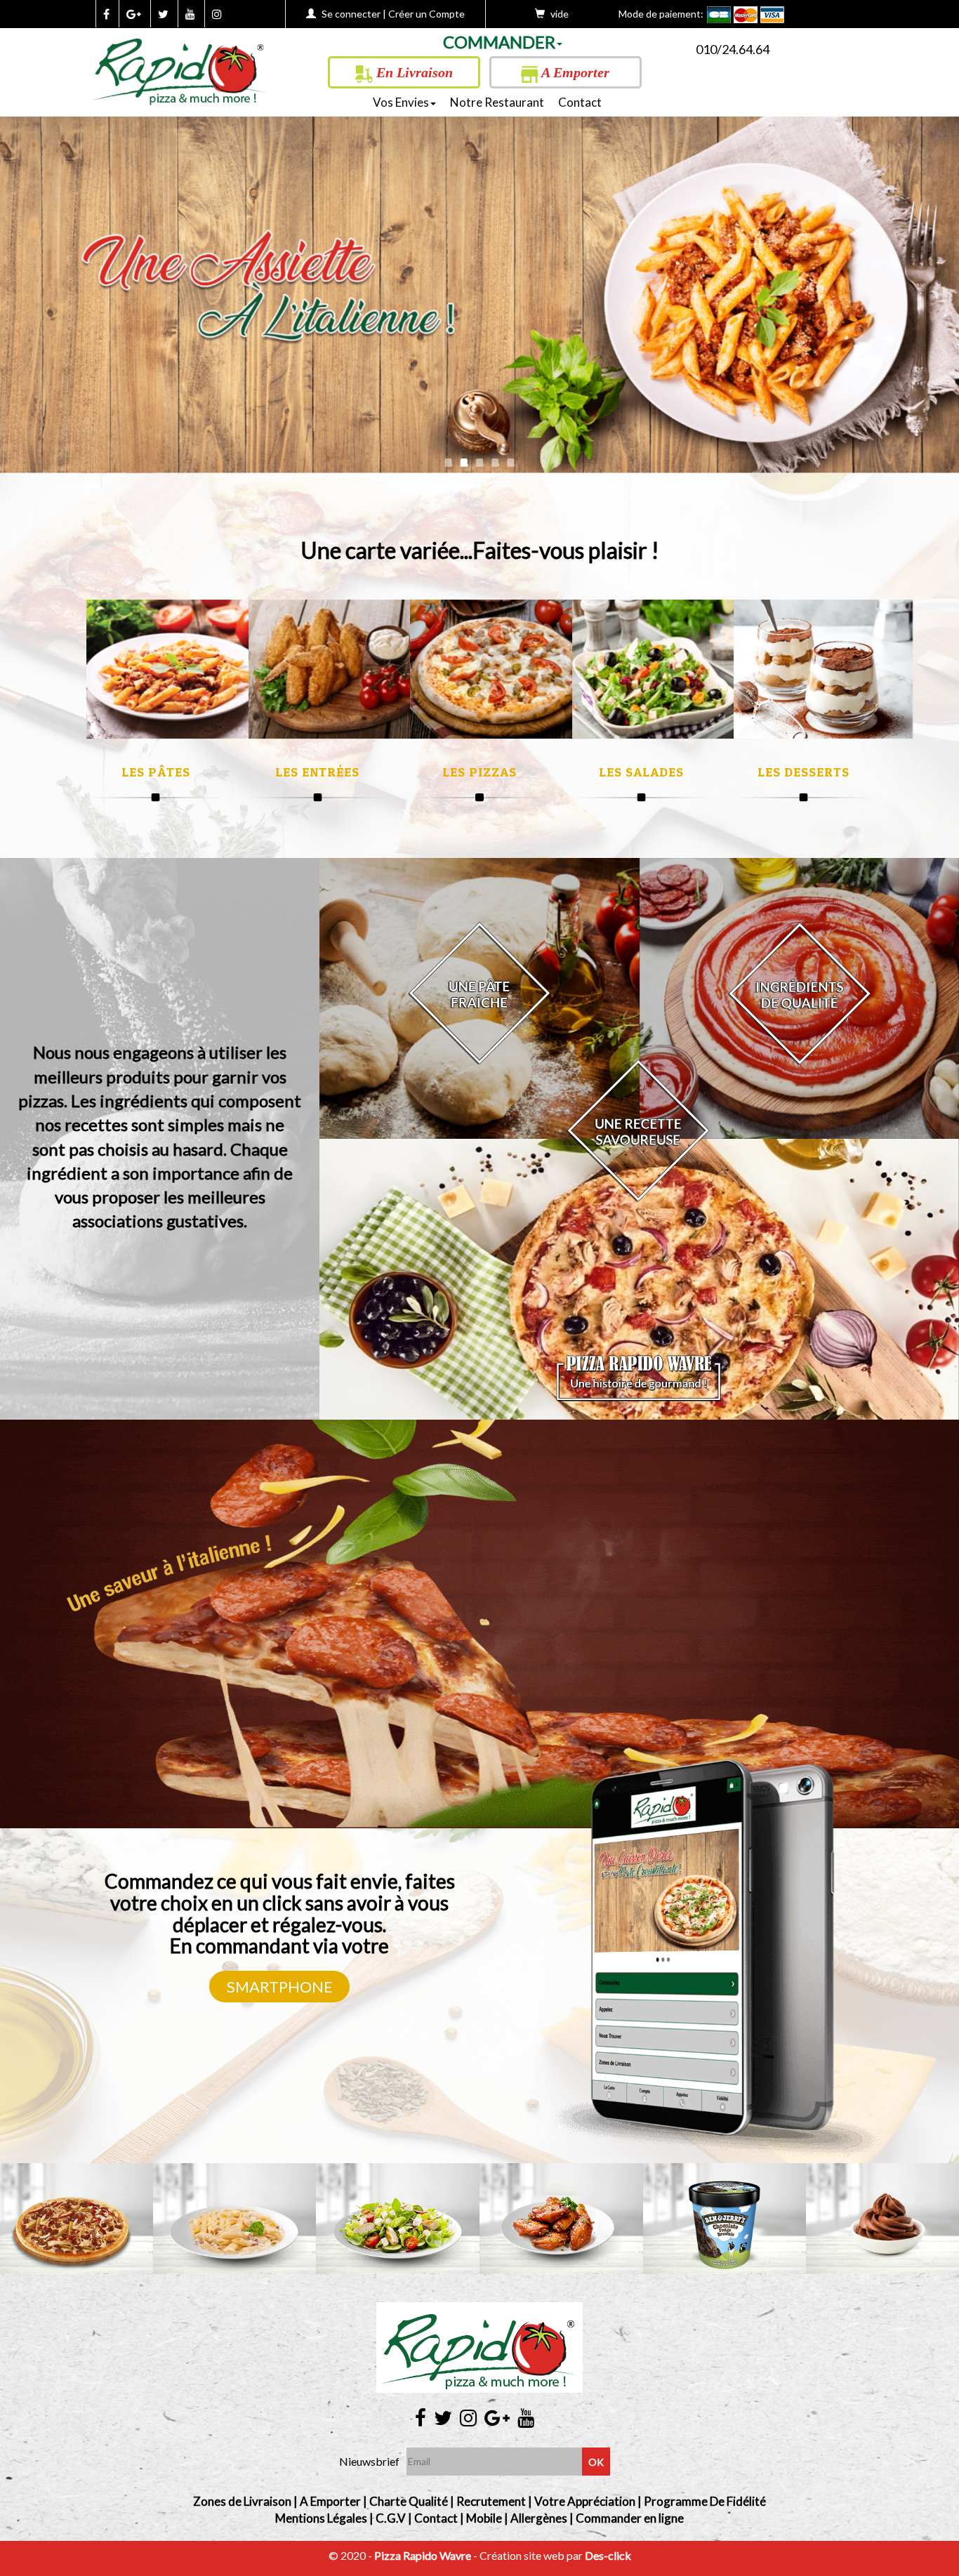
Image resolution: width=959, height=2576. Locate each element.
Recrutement (491, 2501)
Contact (580, 102)
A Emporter (574, 72)
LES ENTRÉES (317, 772)
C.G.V (391, 2518)
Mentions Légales (321, 2518)
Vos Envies (401, 102)
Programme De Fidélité (705, 2501)
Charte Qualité (409, 2501)
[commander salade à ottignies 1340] (662, 669)
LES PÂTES (156, 772)
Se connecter (351, 14)
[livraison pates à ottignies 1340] (176, 669)
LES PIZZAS (479, 772)
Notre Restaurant (497, 102)
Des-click (608, 2555)
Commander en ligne (630, 2518)
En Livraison (413, 72)
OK (596, 2462)
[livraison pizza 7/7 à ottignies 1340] (500, 669)
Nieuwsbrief (369, 2461)
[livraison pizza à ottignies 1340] (180, 67)
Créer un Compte (426, 14)
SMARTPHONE (280, 1987)
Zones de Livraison (242, 2501)
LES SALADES (641, 772)
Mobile (484, 2518)
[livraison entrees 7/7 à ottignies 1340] (338, 669)
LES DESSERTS (803, 772)
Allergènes (539, 2518)
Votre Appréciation (585, 2501)
